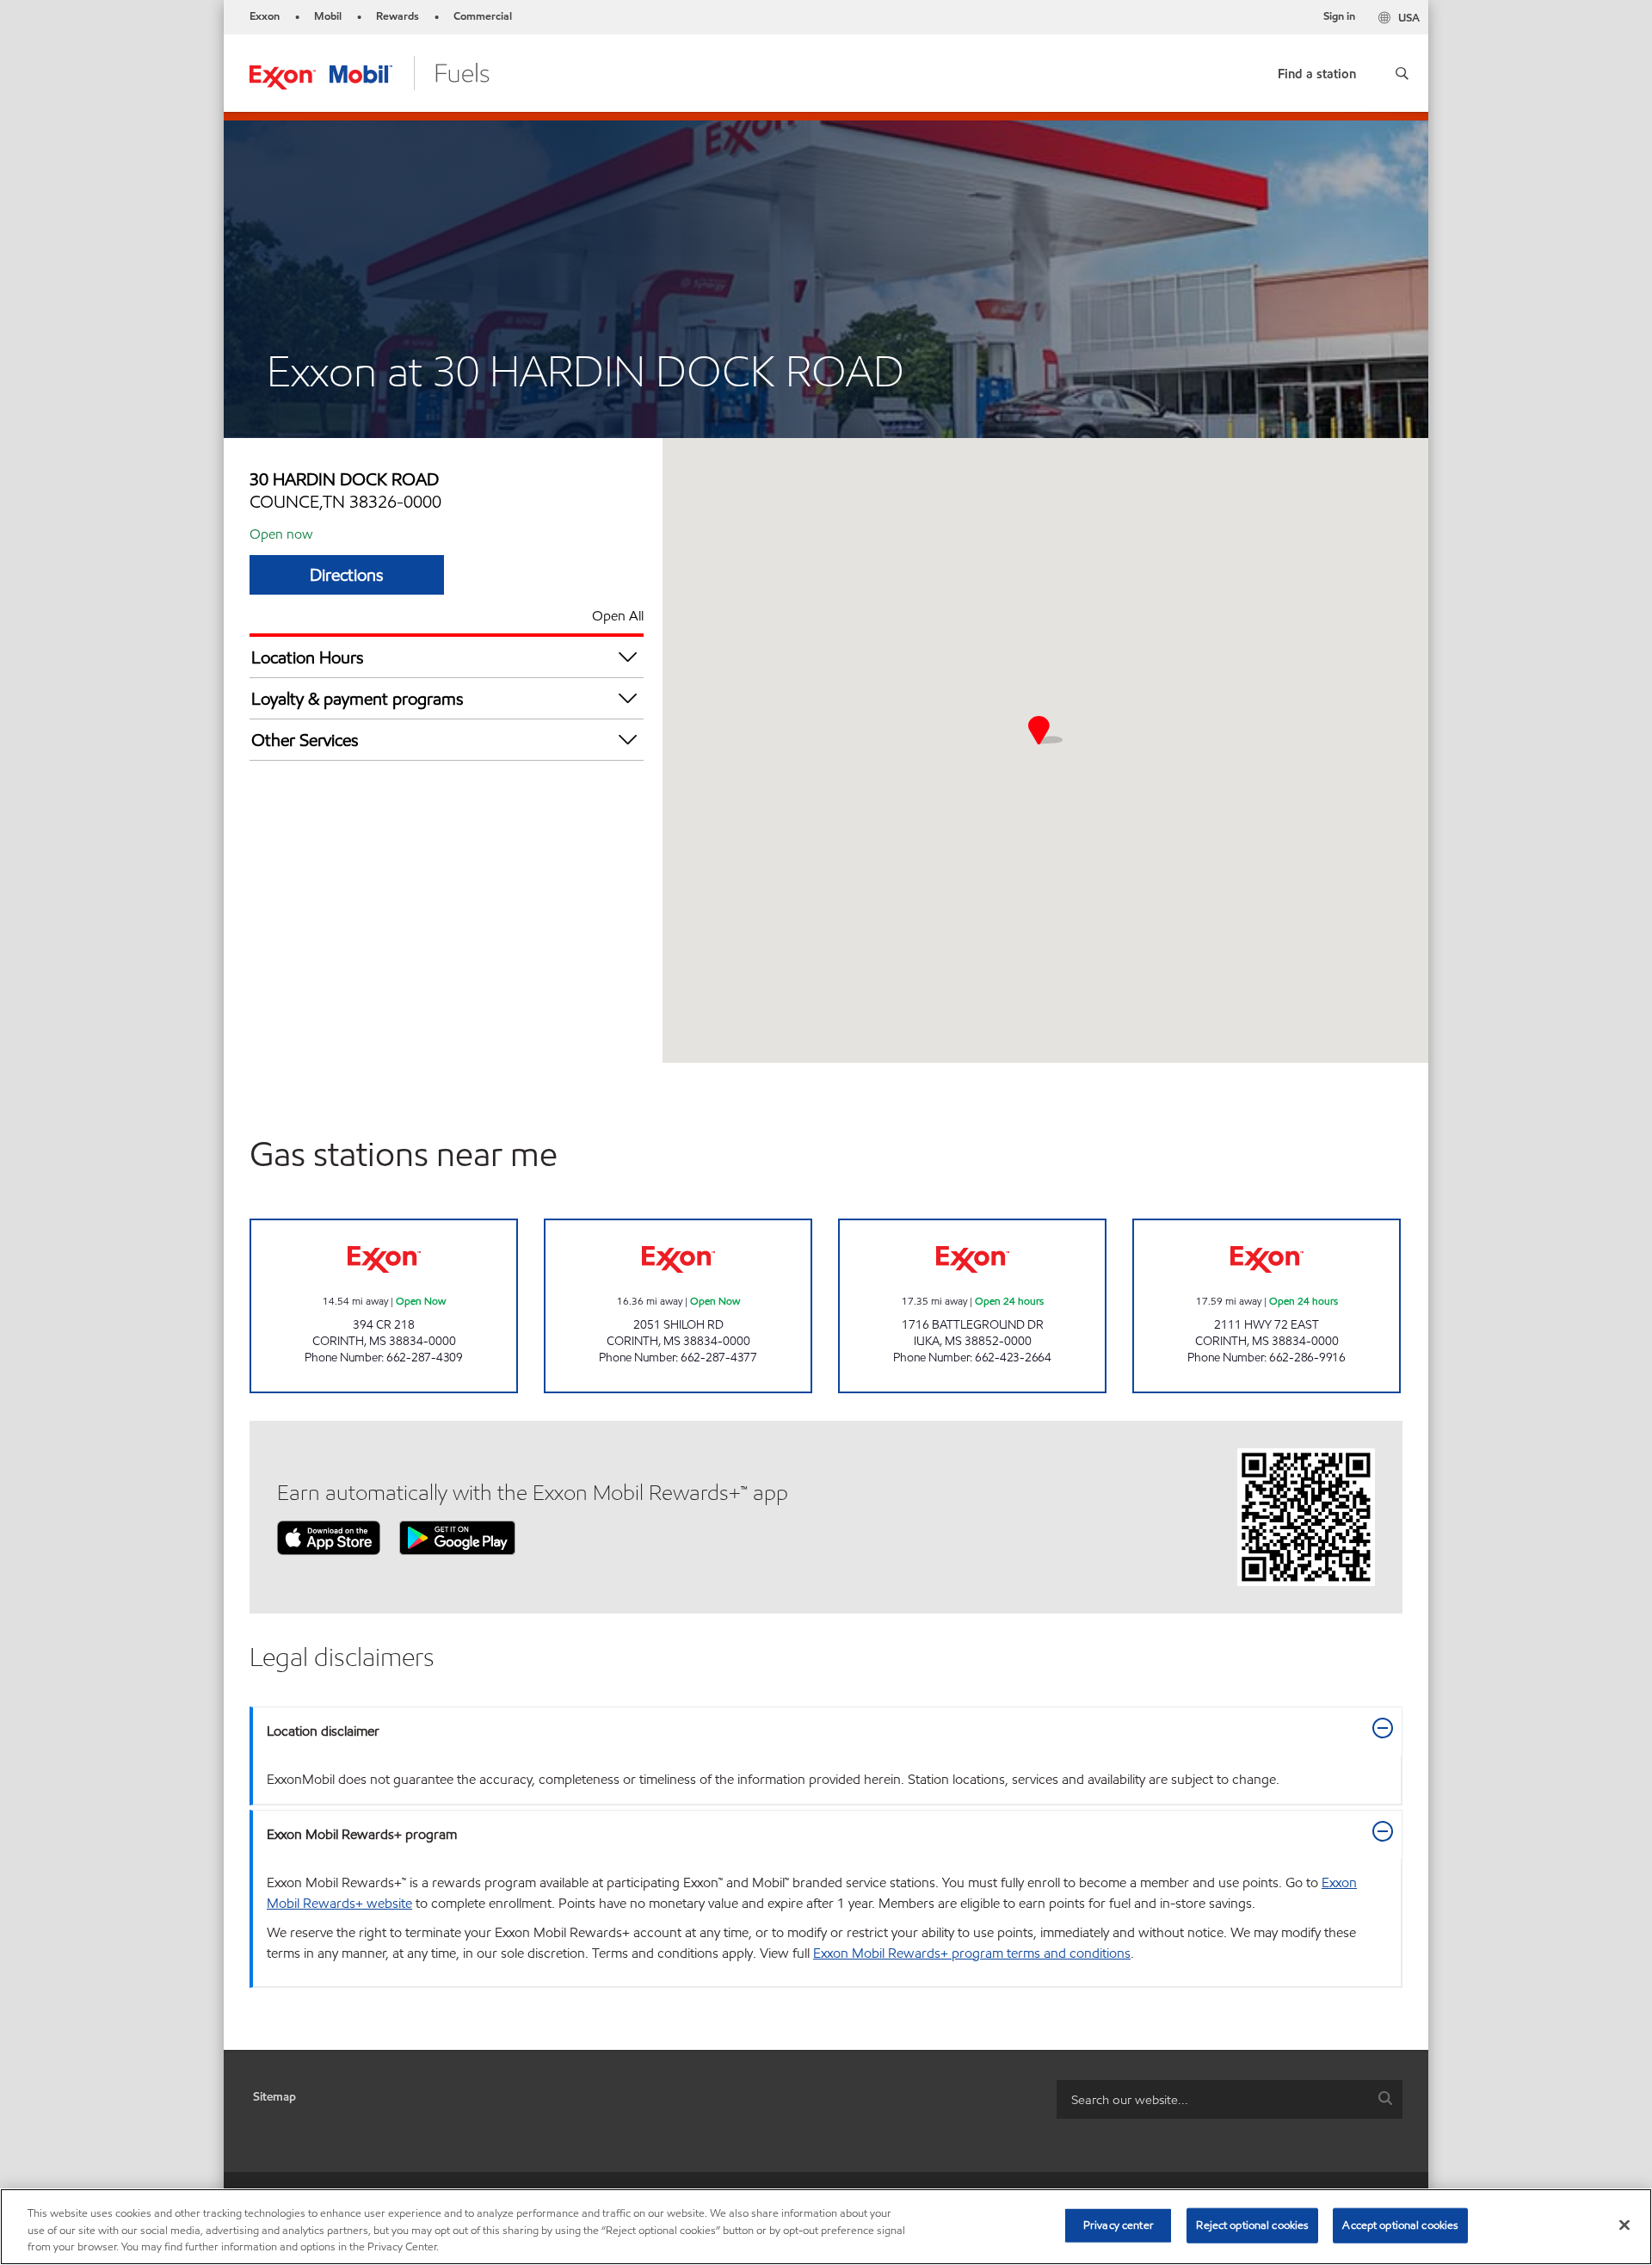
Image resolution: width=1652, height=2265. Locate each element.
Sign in (1339, 16)
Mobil (328, 16)
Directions (347, 575)
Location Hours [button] (308, 657)
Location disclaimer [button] (323, 1731)
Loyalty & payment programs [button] (358, 699)
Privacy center (1119, 2225)
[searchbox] (1212, 2099)
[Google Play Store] (457, 1537)
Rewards (398, 16)
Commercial (483, 16)
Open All (618, 616)
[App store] (329, 1537)
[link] (1317, 70)
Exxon (265, 16)
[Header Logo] (370, 72)
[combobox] (1230, 2099)
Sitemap (274, 2097)
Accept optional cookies (1400, 2225)
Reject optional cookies (1252, 2225)
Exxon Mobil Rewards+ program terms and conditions (972, 1953)
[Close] (1624, 2225)
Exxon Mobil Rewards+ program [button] (362, 1834)
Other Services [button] (305, 740)
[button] (1402, 73)
